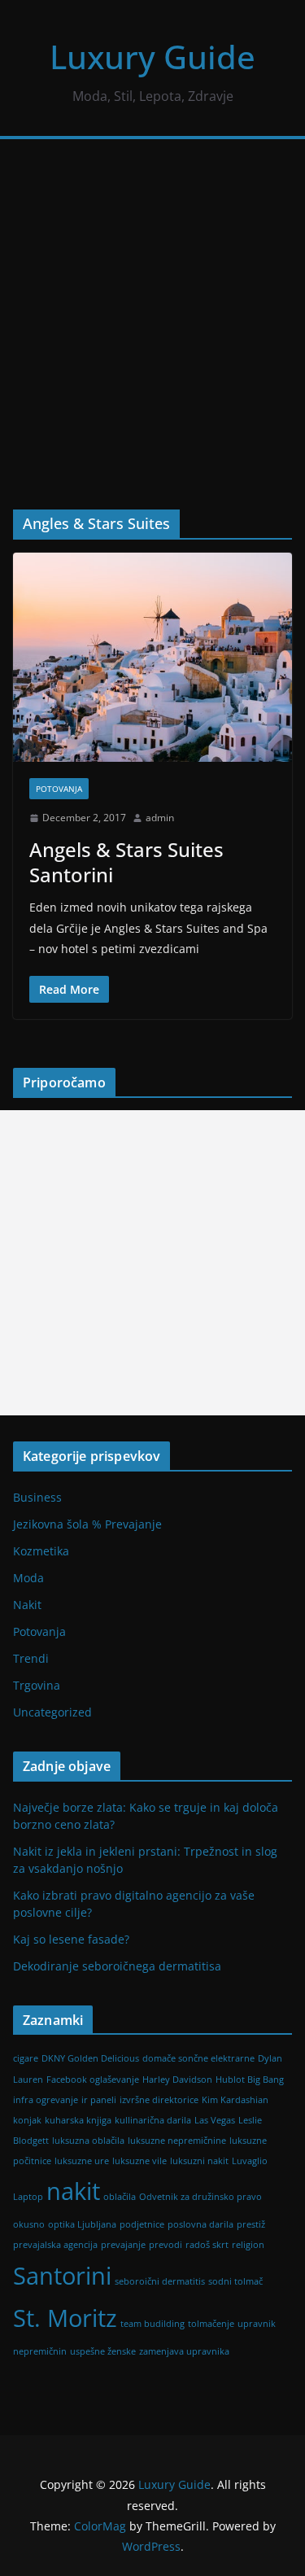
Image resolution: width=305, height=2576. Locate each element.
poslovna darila (200, 2224)
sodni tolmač (235, 2281)
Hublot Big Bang (250, 2080)
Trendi (31, 1658)
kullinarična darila (153, 2120)
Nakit (27, 1605)
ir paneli (99, 2100)
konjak (27, 2120)
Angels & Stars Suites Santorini (126, 862)
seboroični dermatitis (160, 2281)
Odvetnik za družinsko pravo (200, 2197)
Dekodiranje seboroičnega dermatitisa (117, 1966)
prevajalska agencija (55, 2245)
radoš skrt (207, 2245)
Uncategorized (52, 1712)
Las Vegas (215, 2120)
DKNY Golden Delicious (90, 2058)
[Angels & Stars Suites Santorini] (152, 657)
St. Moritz (65, 2318)
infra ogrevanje (46, 2100)
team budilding (152, 2324)
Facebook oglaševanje (93, 2080)
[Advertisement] (152, 300)
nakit (73, 2191)
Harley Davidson (177, 2080)
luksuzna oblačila (88, 2141)
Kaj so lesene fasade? (71, 1939)
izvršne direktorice (159, 2100)
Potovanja (59, 789)
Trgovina (37, 1685)
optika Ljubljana (82, 2224)
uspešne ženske (103, 2351)
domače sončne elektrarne (198, 2058)
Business (37, 1497)
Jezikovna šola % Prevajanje (87, 1524)
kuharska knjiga (78, 2120)
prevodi (166, 2245)
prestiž (251, 2224)
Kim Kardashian (235, 2100)
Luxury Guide (152, 57)
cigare (26, 2058)
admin (160, 818)
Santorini (62, 2276)
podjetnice (142, 2224)
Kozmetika (41, 1551)
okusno (29, 2224)
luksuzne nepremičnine (177, 2141)
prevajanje (123, 2245)
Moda (28, 1578)
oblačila (120, 2197)
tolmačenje (211, 2324)
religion (248, 2245)
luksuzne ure (82, 2161)
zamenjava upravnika (184, 2351)
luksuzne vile (139, 2161)
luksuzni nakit (199, 2161)
